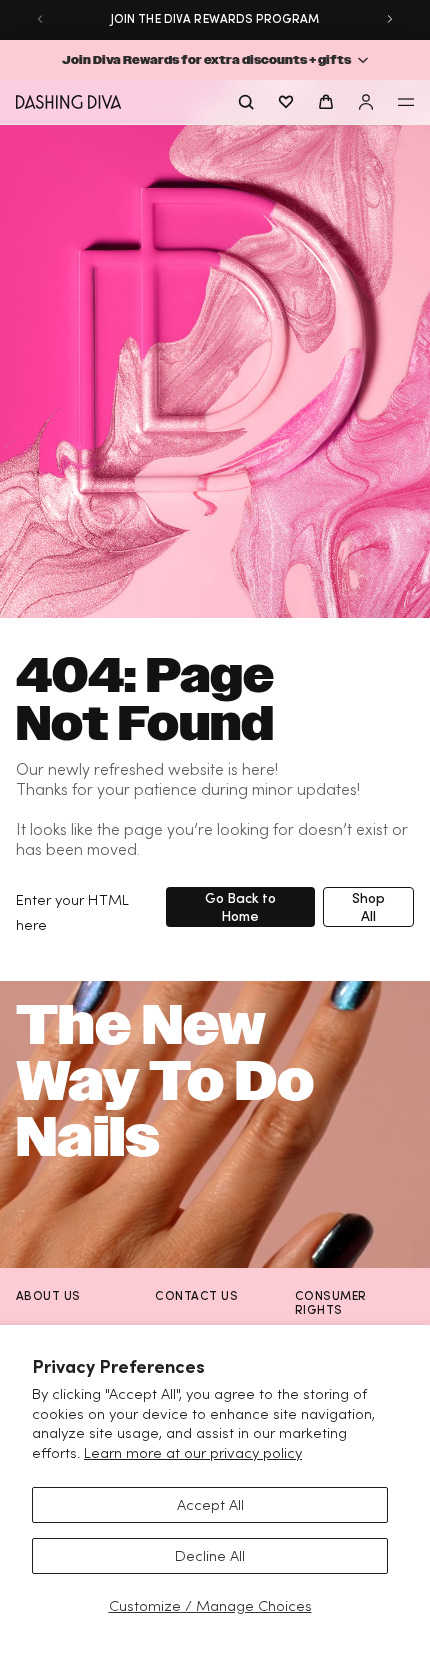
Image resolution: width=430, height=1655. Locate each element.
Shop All (368, 906)
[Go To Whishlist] (286, 102)
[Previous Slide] (40, 19)
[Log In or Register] (366, 102)
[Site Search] (246, 102)
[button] (215, 60)
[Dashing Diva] (68, 102)
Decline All (210, 1555)
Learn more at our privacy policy (193, 1452)
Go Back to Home (240, 906)
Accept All (210, 1504)
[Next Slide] (390, 19)
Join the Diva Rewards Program (215, 18)
